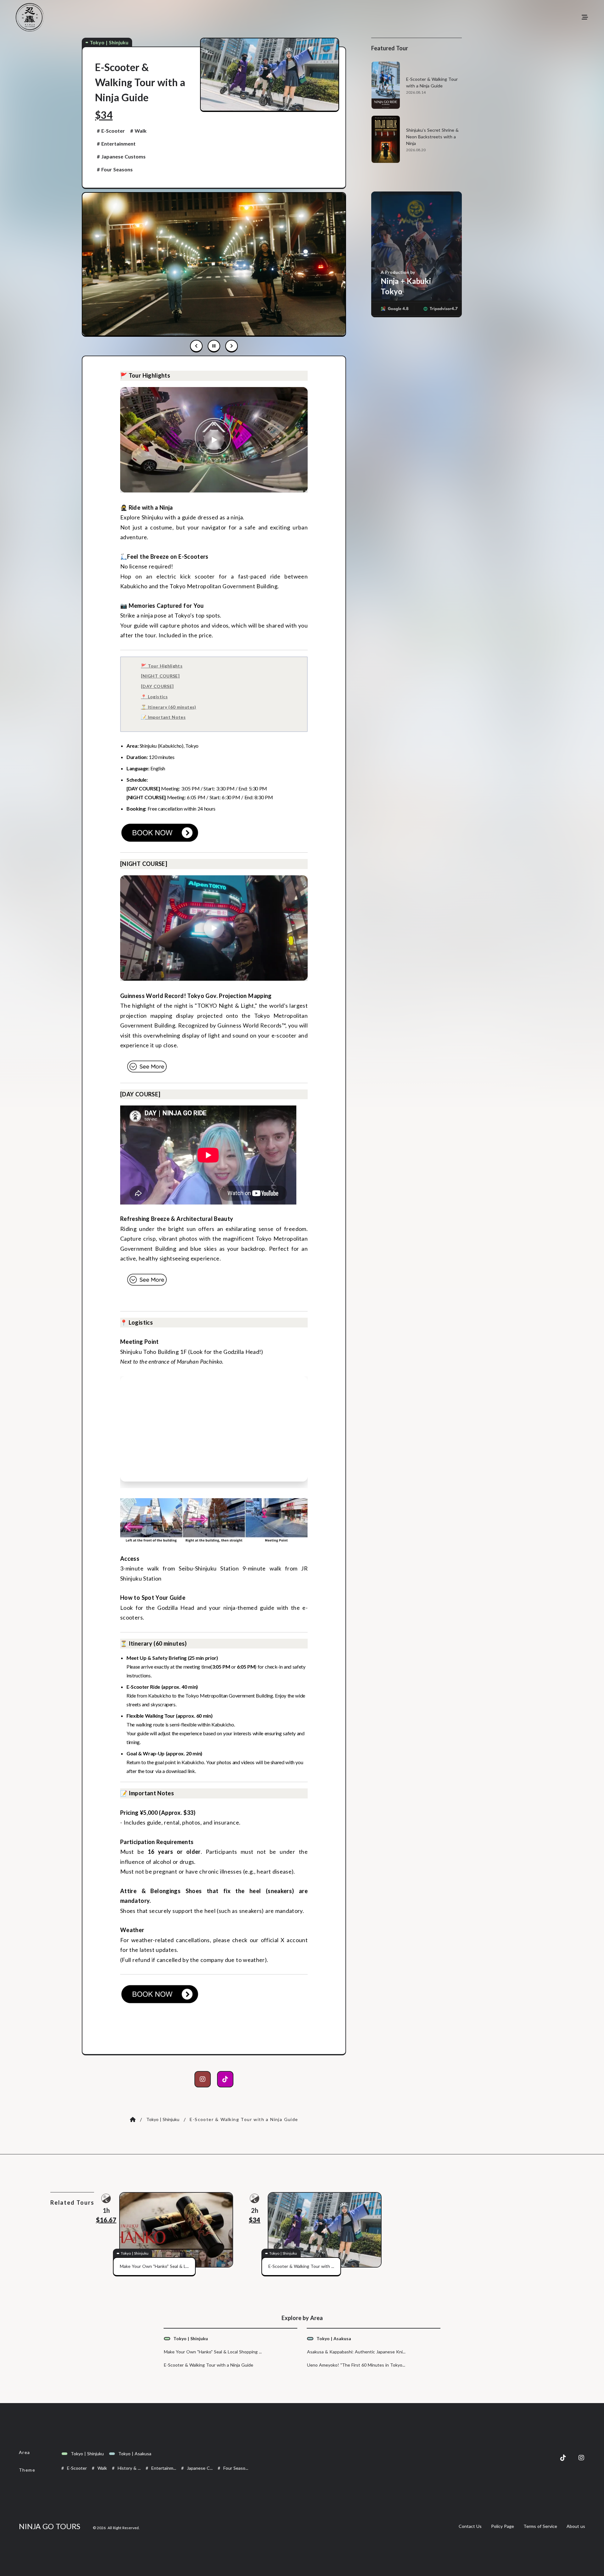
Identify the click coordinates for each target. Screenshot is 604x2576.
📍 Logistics (154, 697)
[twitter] (563, 2458)
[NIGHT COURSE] (160, 676)
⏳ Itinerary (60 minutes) (169, 707)
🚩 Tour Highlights (162, 666)
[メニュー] (585, 17)
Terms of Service (540, 2526)
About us (576, 2526)
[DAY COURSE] (157, 686)
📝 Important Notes (163, 717)
